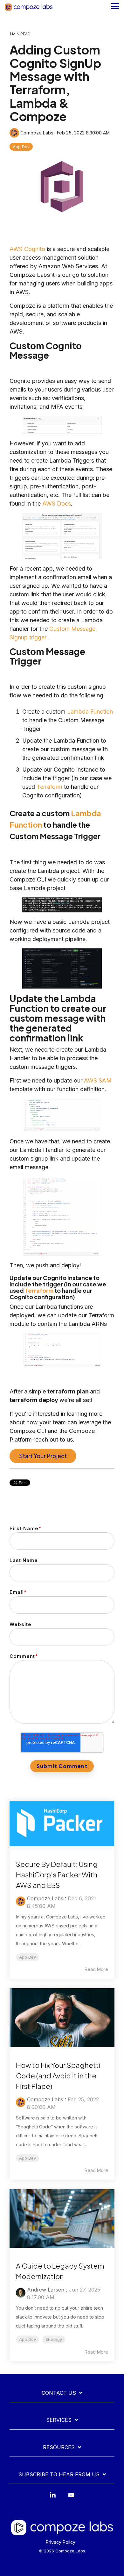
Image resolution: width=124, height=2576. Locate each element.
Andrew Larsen (46, 2290)
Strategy (54, 2339)
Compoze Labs (37, 133)
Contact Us (59, 2393)
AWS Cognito (27, 249)
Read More (96, 1969)
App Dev (21, 147)
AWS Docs (57, 504)
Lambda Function (90, 712)
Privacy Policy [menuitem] (61, 2542)
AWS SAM (98, 1080)
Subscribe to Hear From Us (59, 2474)
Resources (59, 2447)
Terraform (49, 787)
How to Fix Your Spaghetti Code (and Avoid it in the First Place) (58, 2076)
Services (59, 2420)
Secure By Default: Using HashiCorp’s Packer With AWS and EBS (57, 1874)
